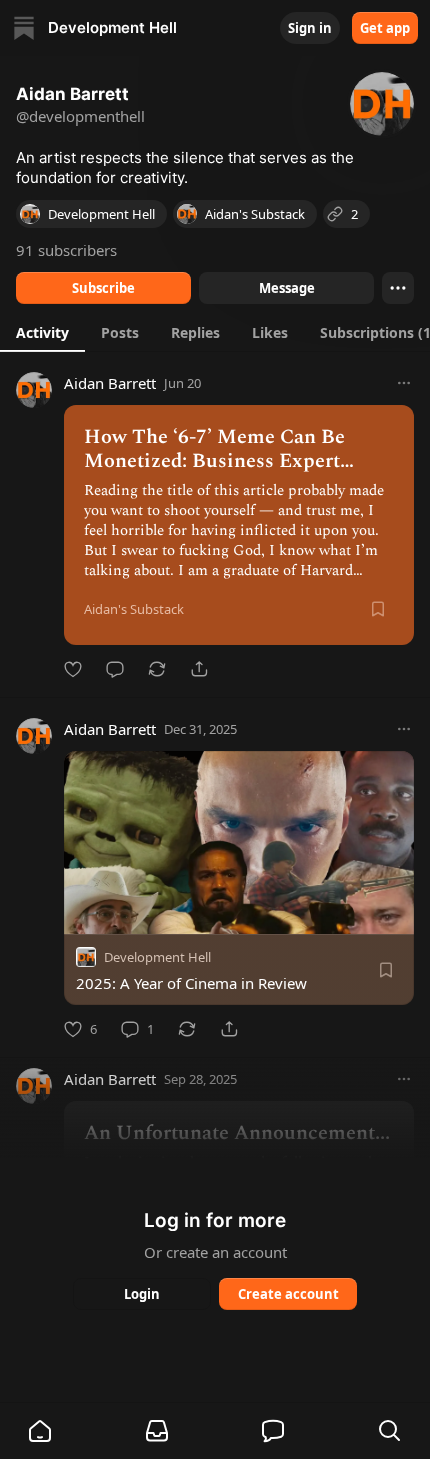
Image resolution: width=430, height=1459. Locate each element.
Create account (288, 1294)
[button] (40, 1431)
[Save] (378, 609)
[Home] (24, 28)
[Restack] (157, 669)
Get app (385, 28)
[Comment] (115, 669)
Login (142, 1294)
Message (287, 288)
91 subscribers (66, 250)
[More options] (404, 383)
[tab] (42, 332)
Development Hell (157, 957)
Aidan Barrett (110, 383)
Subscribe (103, 288)
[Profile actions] (398, 288)
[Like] (73, 669)
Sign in (310, 28)
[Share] (199, 669)
